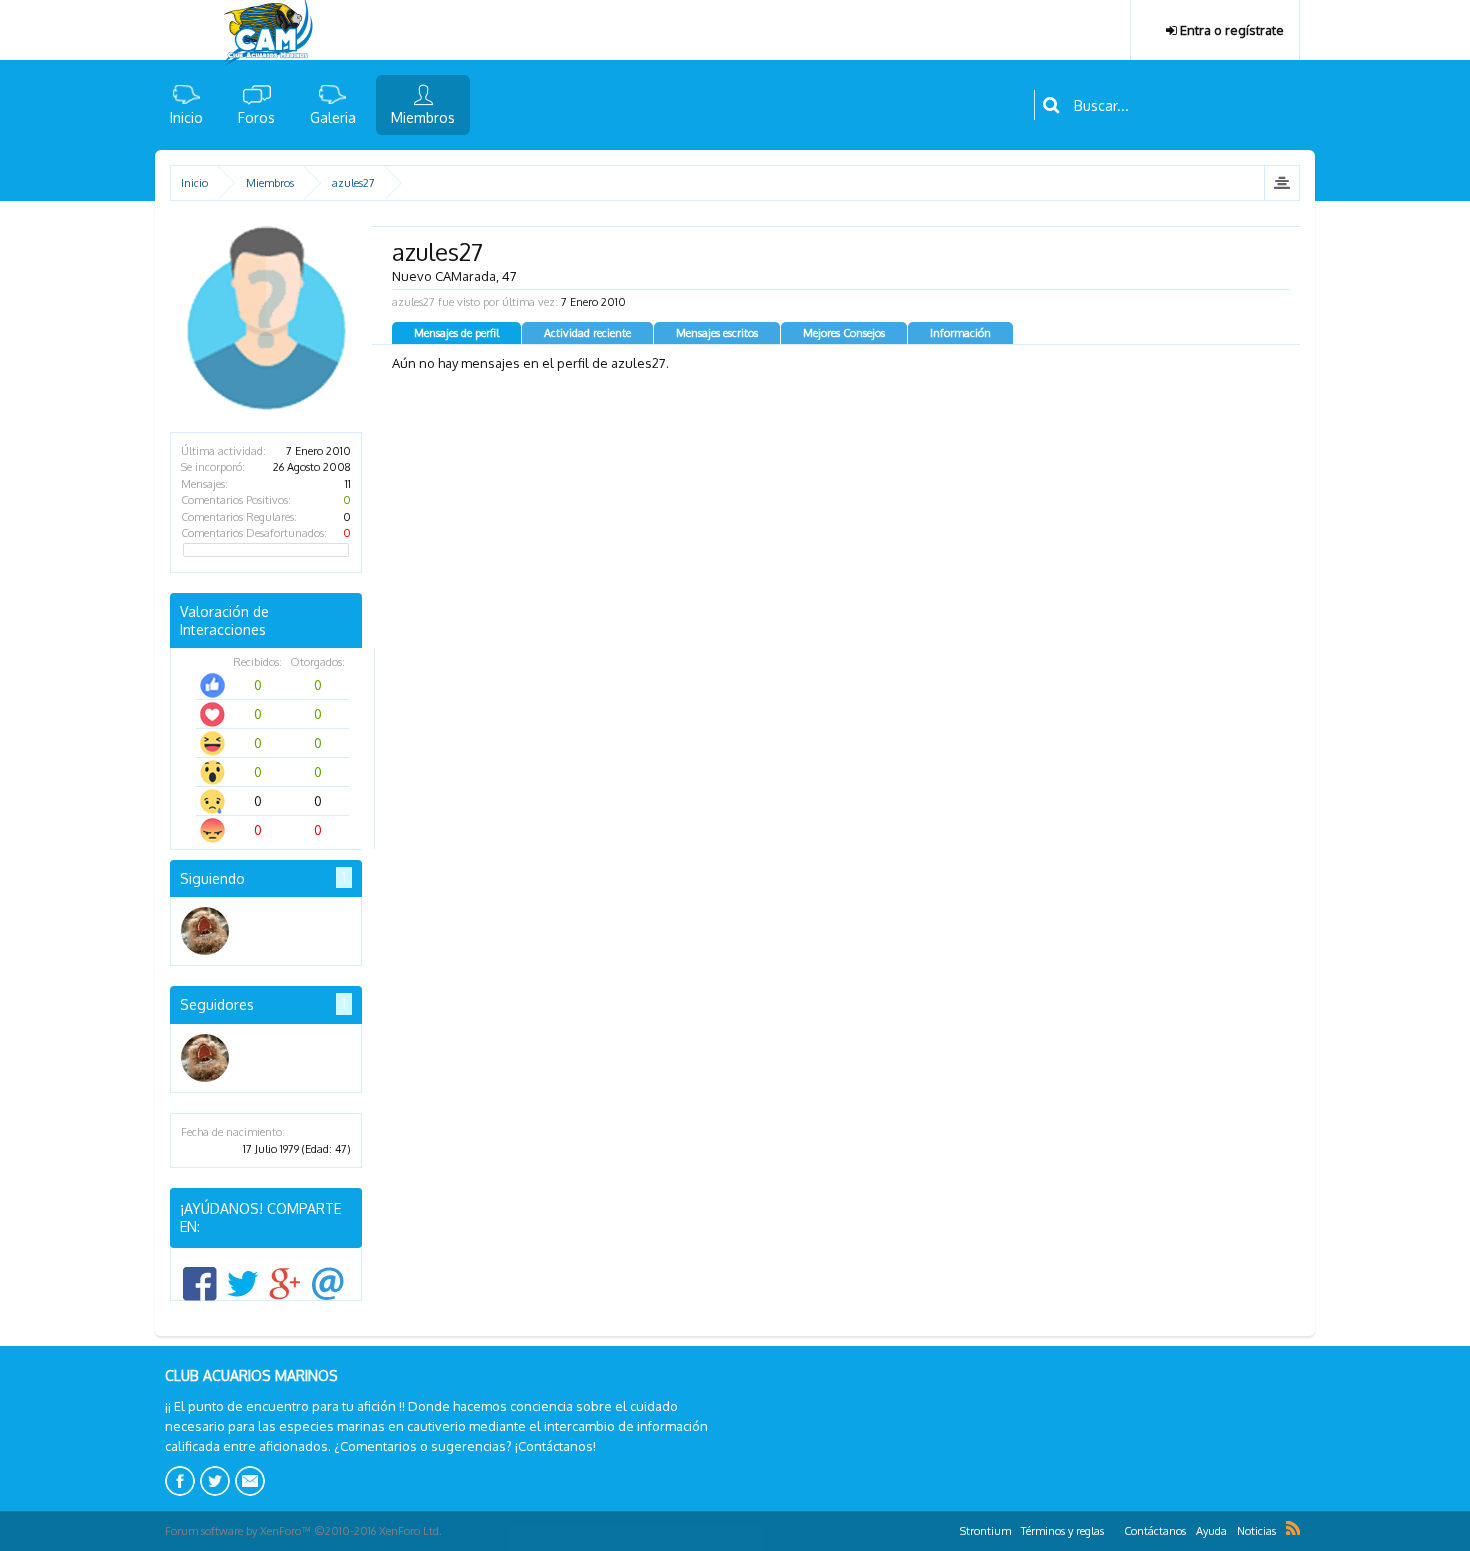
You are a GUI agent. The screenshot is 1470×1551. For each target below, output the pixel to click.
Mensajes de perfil (456, 333)
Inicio (186, 117)
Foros (256, 117)
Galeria (333, 117)
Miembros (423, 117)
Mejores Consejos (844, 333)
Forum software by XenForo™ (303, 1531)
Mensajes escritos (717, 333)
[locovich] (205, 931)
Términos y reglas (1062, 1531)
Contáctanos (1155, 1531)
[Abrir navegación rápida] (1281, 183)
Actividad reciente (587, 333)
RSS (1293, 1528)
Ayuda (1211, 1531)
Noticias (1256, 1531)
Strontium (985, 1531)
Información (960, 333)
